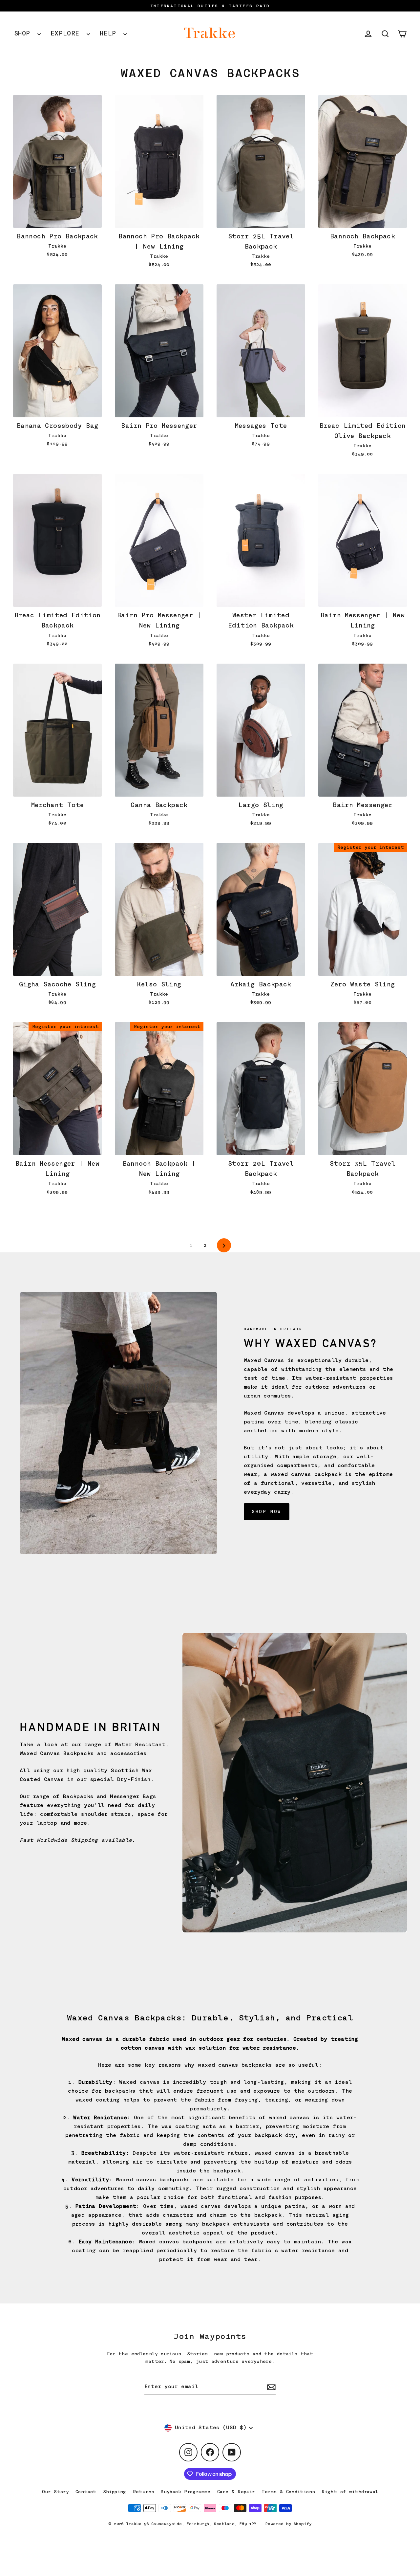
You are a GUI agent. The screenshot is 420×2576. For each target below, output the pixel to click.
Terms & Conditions (288, 2492)
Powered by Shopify (289, 2524)
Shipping (115, 2492)
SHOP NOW (267, 1511)
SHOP (24, 33)
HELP (110, 33)
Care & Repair (236, 2492)
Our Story (55, 2492)
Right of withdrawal (350, 2492)
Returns (144, 2492)
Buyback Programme (186, 2492)
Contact (86, 2492)
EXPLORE (67, 33)
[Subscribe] (270, 2387)
